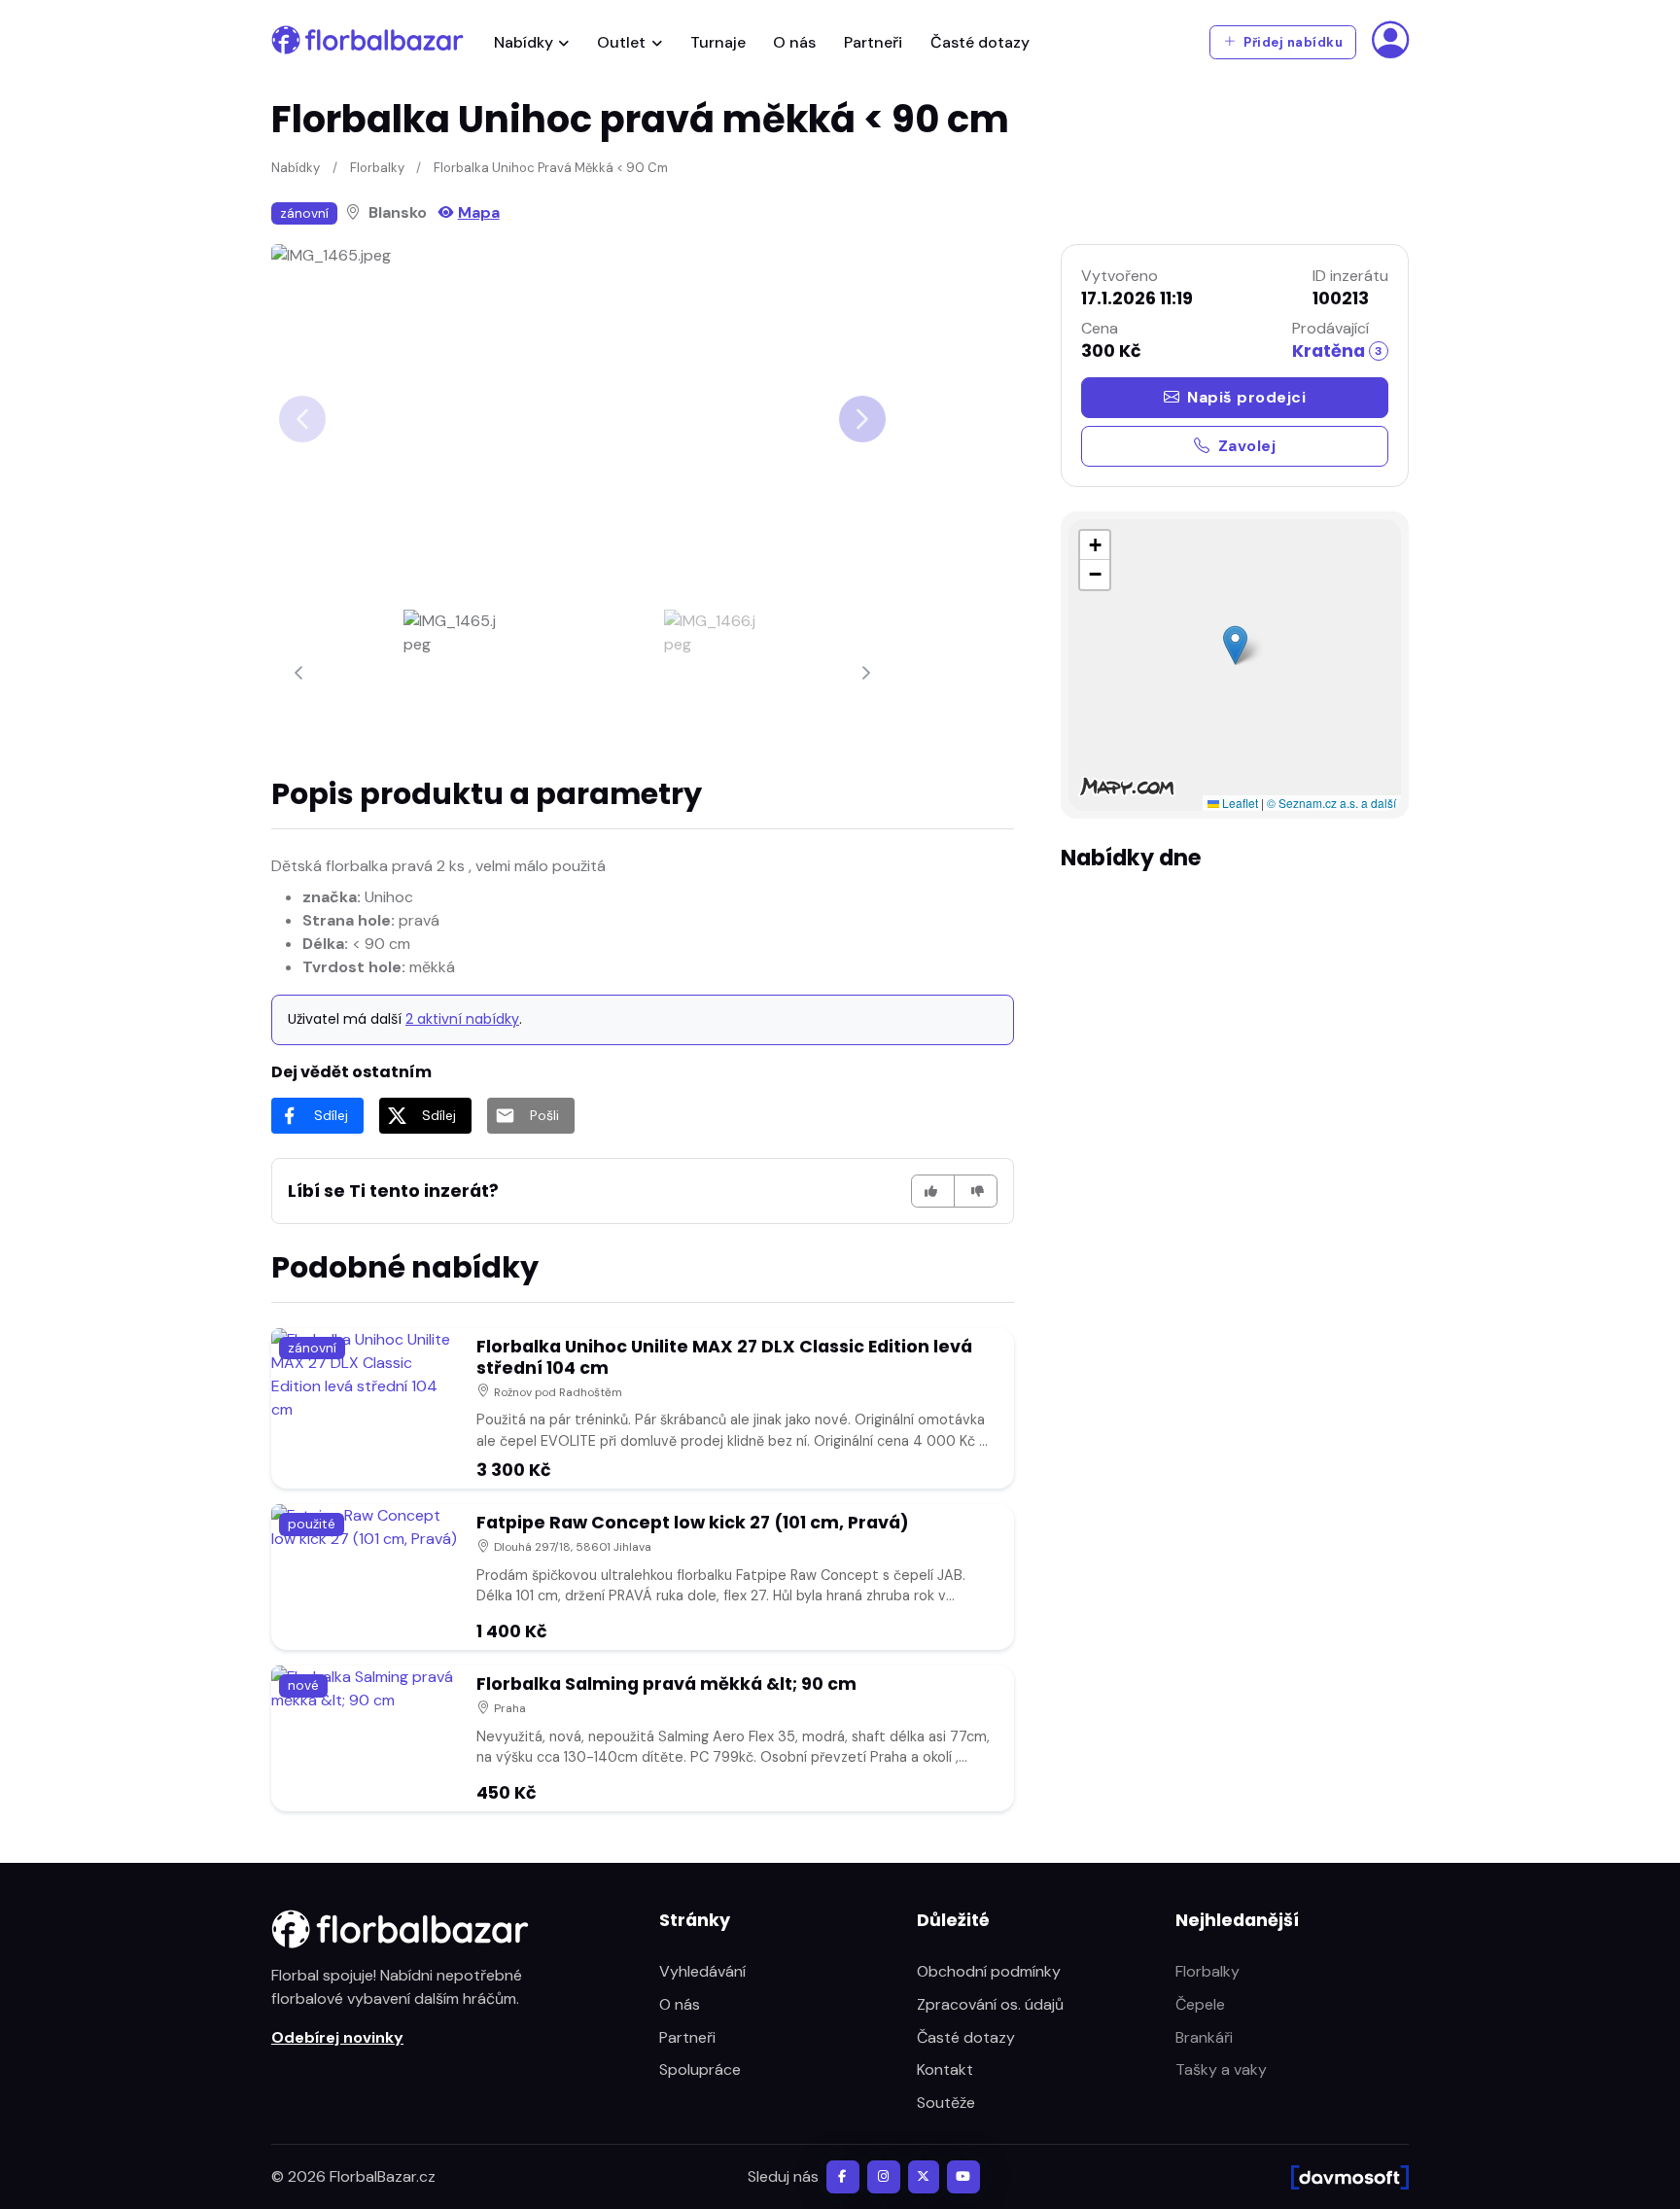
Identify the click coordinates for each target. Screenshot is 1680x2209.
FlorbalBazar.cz (383, 2176)
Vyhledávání (702, 1971)
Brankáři (1204, 2037)
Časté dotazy (980, 42)
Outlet (621, 42)
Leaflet (1239, 803)
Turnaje (718, 42)
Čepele (1200, 2004)
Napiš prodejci (1246, 397)
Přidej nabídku (1292, 42)
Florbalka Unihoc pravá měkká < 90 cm (551, 168)
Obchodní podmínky (989, 1971)
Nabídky (524, 42)
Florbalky (377, 168)
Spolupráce (700, 2069)
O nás (794, 42)
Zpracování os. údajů (990, 2004)
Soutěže (946, 2103)
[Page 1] (452, 673)
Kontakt (945, 2069)
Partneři (873, 42)
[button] (1235, 645)
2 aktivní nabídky (462, 1019)
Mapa (479, 212)
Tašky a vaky (1221, 2069)
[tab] (452, 673)
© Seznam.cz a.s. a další (1331, 803)
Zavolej (1247, 446)
